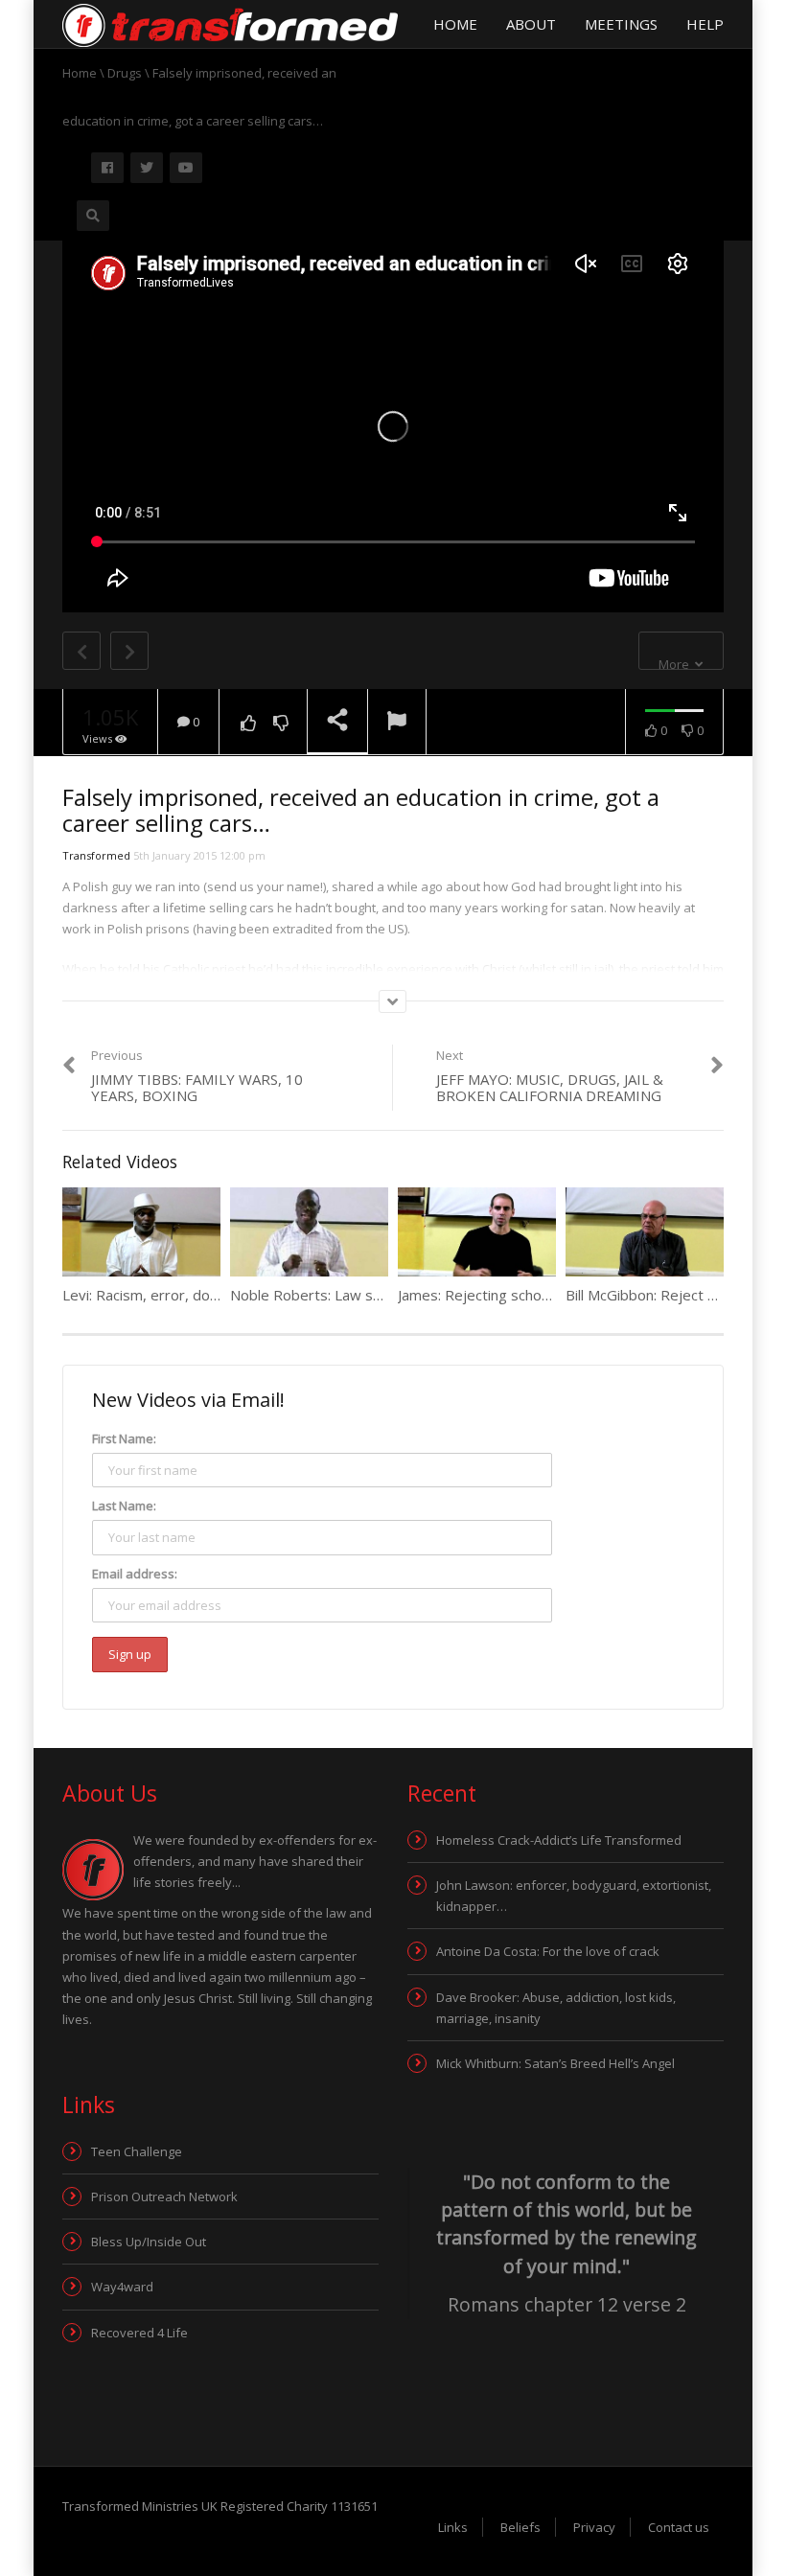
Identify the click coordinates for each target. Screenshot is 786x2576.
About (531, 24)
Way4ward (122, 2287)
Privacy (594, 2527)
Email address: (135, 1574)
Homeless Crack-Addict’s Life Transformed (559, 1840)
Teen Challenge (137, 2151)
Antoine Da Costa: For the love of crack (548, 1951)
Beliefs (520, 2527)
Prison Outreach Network (164, 2196)
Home (455, 24)
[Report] (397, 723)
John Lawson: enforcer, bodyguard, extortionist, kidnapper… (574, 1896)
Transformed (96, 855)
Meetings (621, 24)
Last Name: (124, 1506)
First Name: (124, 1438)
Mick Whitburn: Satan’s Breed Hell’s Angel (555, 2063)
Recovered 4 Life (139, 2333)
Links (453, 2527)
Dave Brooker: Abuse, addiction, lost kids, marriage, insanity (556, 2008)
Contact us (679, 2527)
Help (705, 24)
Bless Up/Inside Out (149, 2242)
